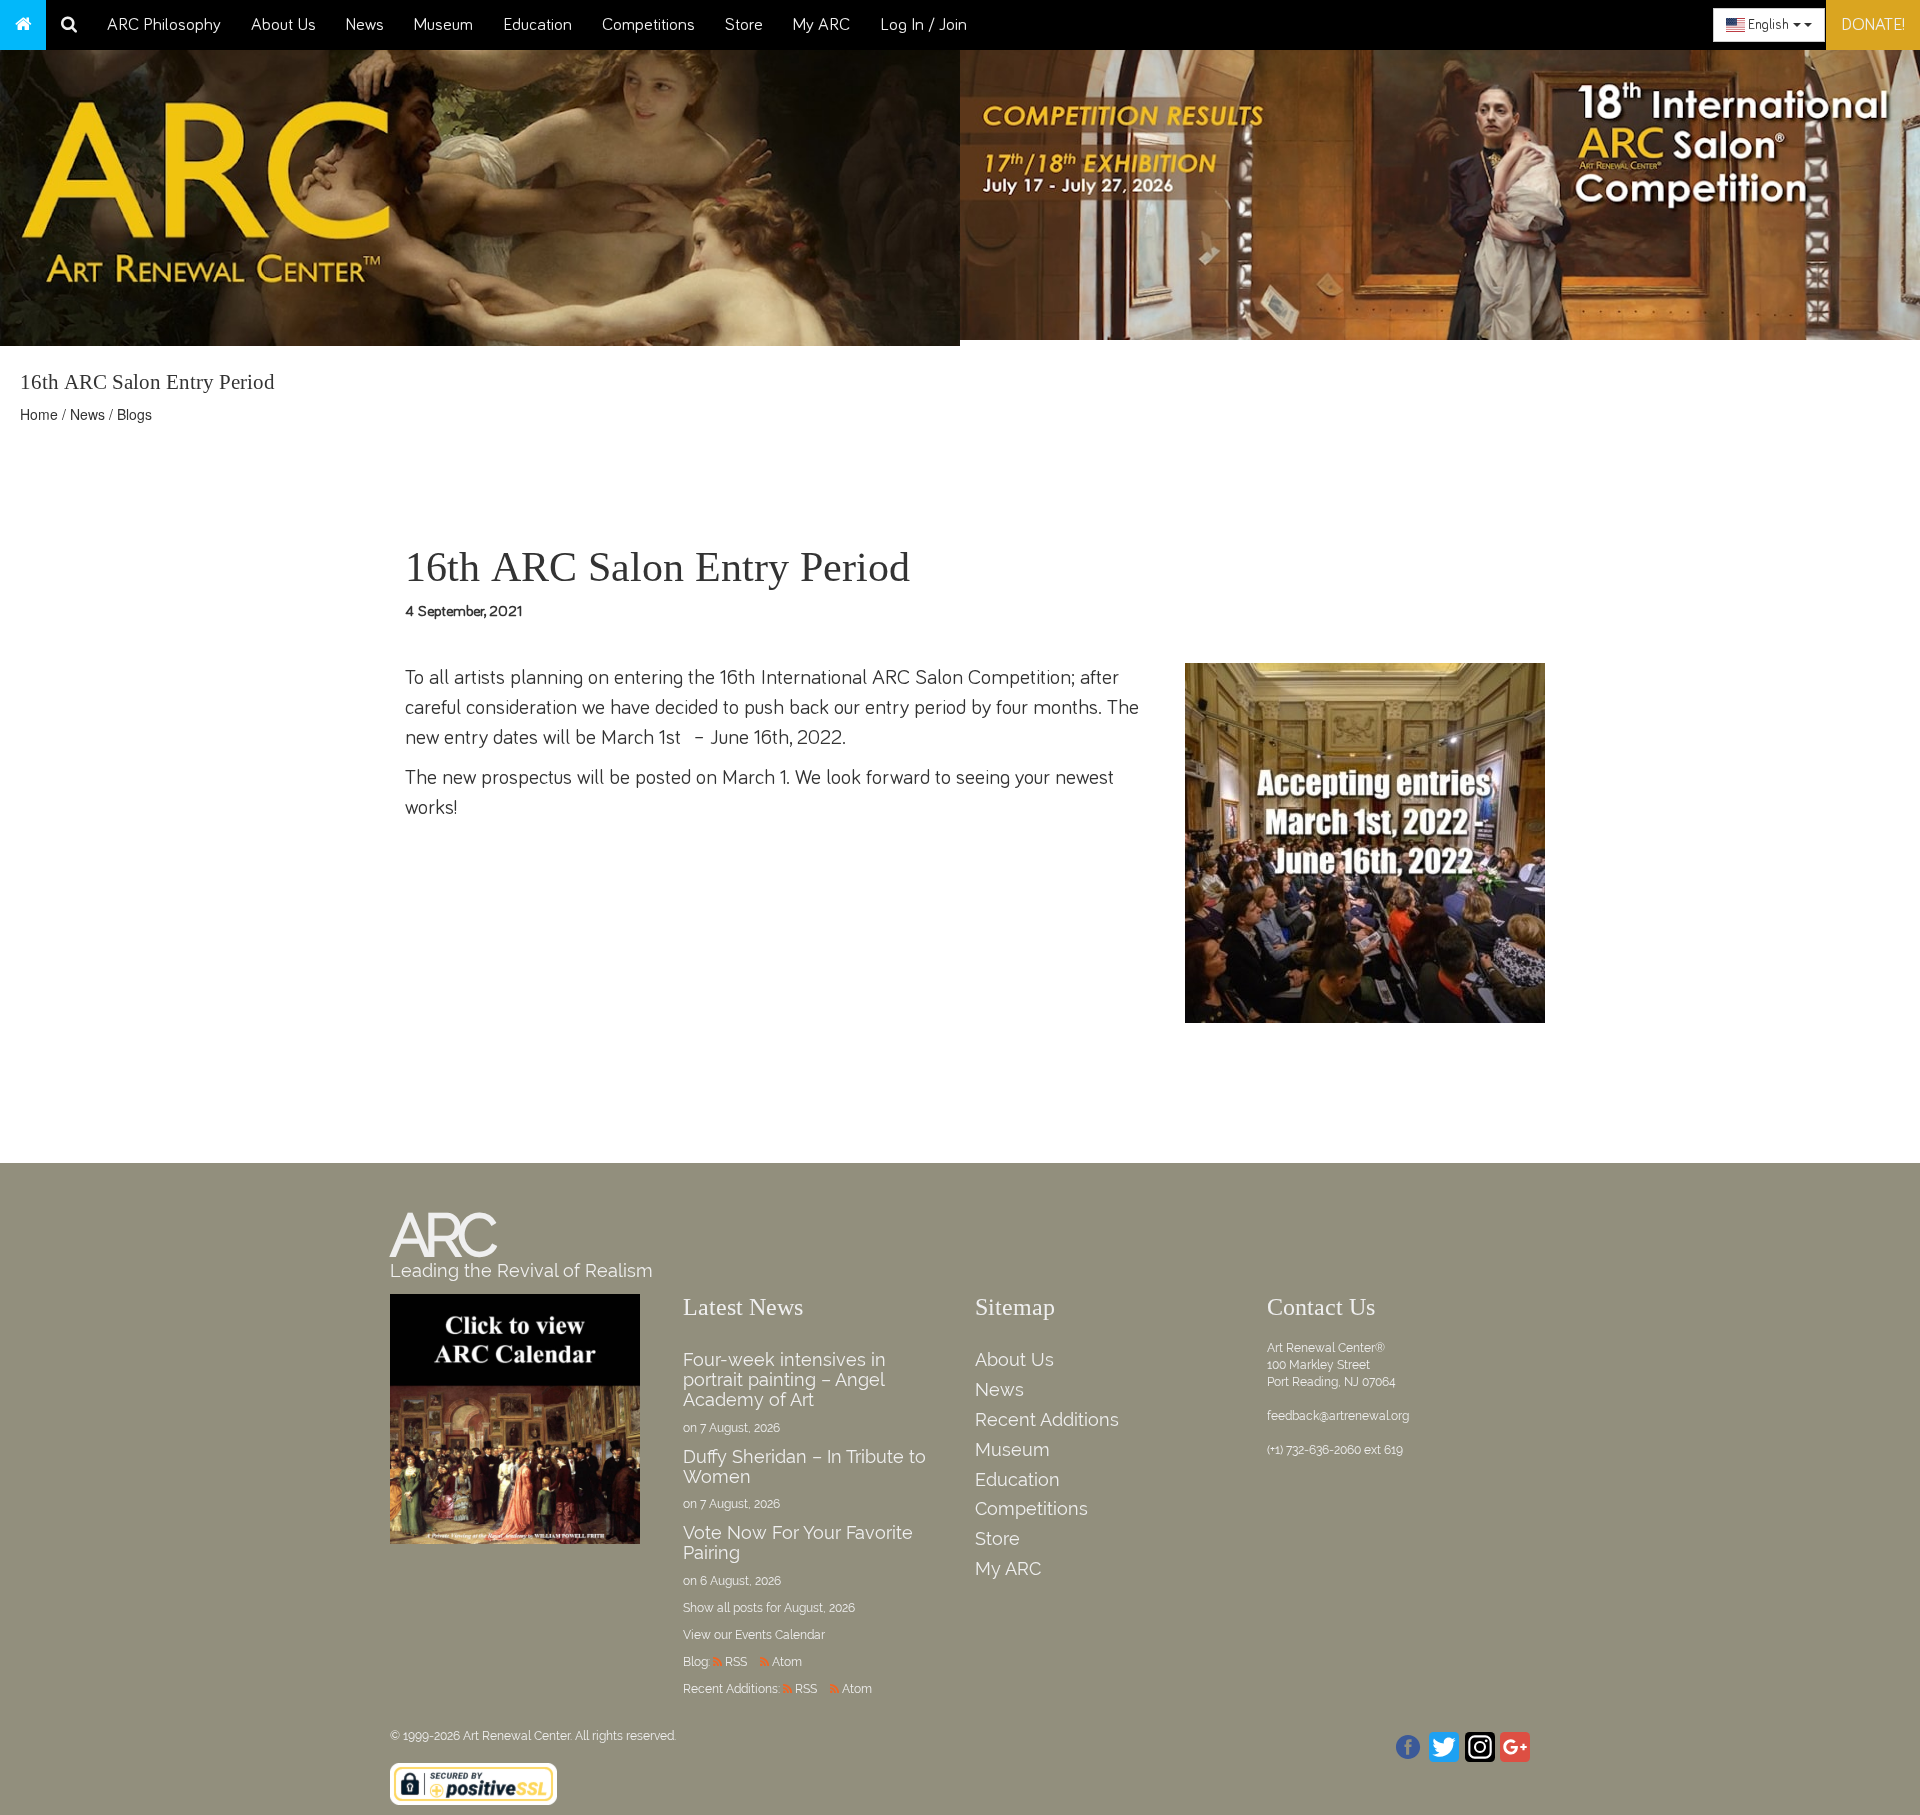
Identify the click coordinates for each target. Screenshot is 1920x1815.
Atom (787, 1662)
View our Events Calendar (754, 1635)
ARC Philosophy (164, 25)
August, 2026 (819, 1608)
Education (537, 25)
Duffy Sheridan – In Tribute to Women (804, 1466)
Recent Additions (1047, 1419)
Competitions (648, 25)
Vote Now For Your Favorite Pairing (798, 1542)
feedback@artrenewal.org (1338, 1416)
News (365, 25)
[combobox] (1769, 25)
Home (39, 414)
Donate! (1873, 25)
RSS (736, 1662)
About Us (283, 25)
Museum (443, 25)
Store (744, 25)
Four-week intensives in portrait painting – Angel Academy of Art (784, 1379)
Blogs (134, 414)
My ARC (821, 25)
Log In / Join (923, 25)
